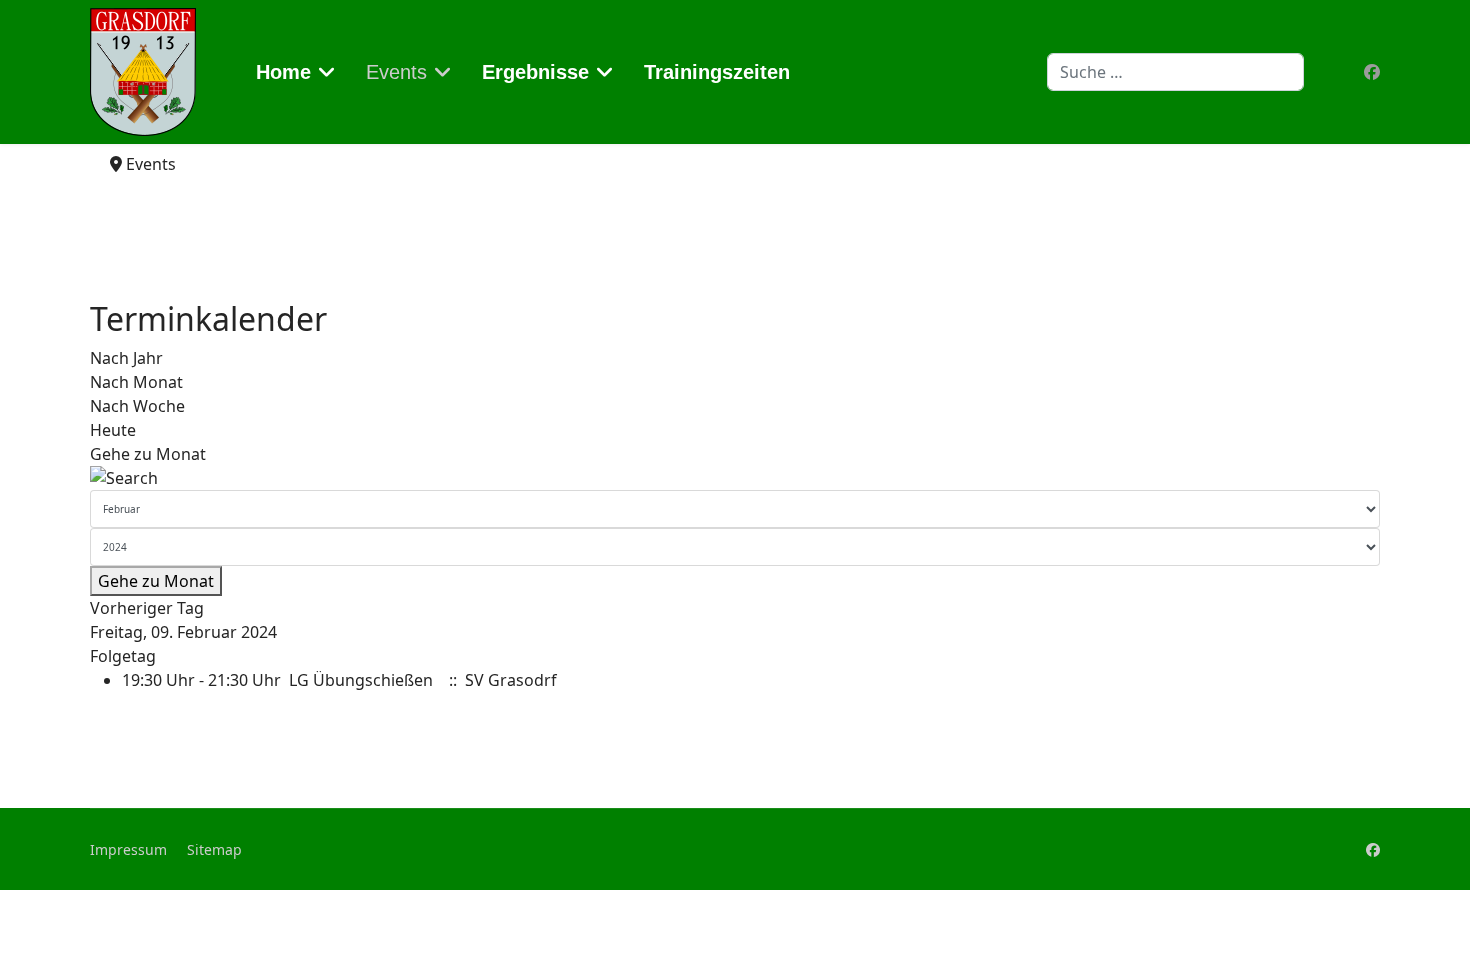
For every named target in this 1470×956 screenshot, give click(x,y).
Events (396, 72)
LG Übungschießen (361, 680)
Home (283, 72)
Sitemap (214, 849)
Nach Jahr (126, 358)
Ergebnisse (535, 72)
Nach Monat (136, 382)
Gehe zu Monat (148, 454)
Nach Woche (137, 406)
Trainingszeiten (717, 72)
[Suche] (735, 478)
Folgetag (123, 656)
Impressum (128, 849)
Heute (113, 430)
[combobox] (1175, 72)
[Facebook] (1372, 72)
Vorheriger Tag (147, 608)
